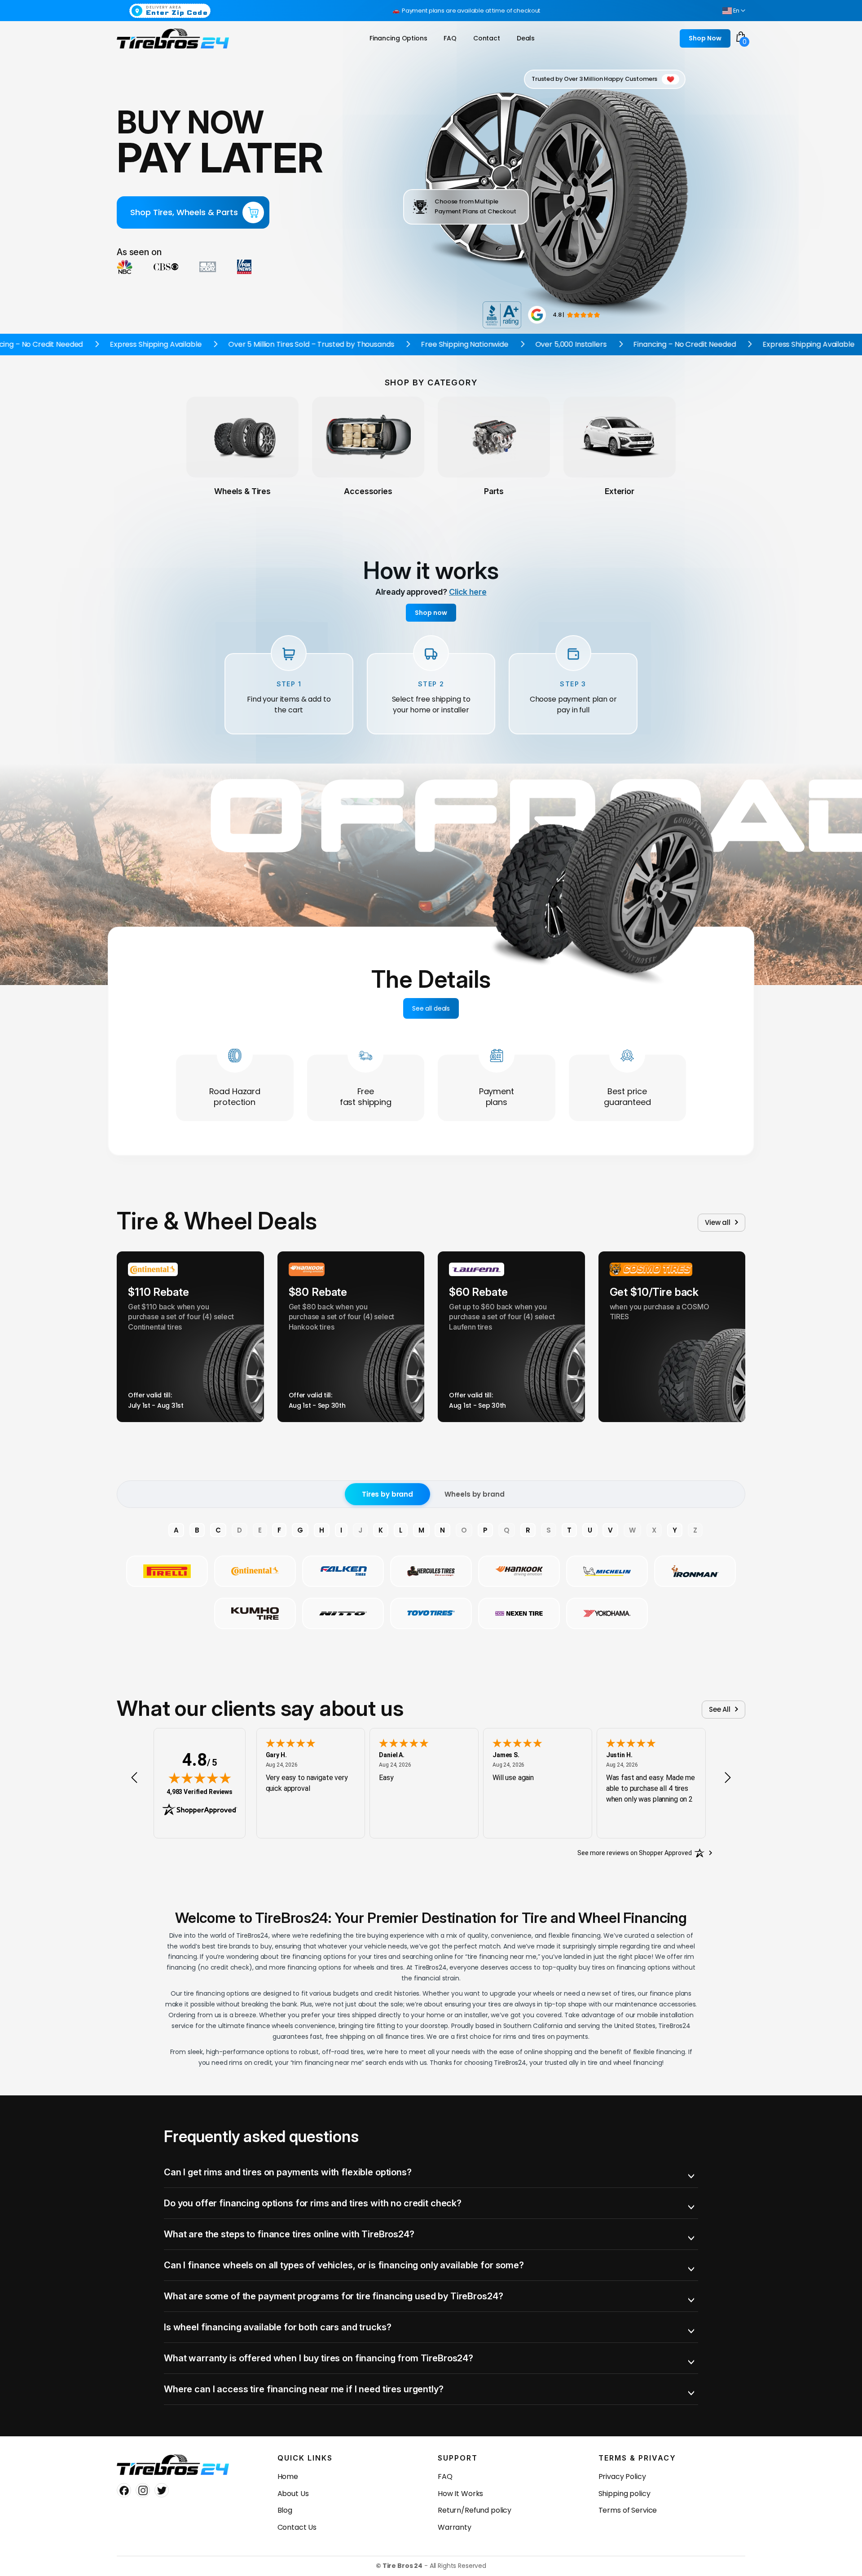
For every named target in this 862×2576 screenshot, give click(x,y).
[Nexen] (519, 1613)
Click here (468, 592)
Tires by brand (387, 1494)
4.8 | (559, 315)
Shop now (431, 613)
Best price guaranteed (627, 1097)
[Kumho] (255, 1613)
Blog (285, 2510)
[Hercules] (431, 1571)
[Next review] (728, 1778)
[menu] (454, 38)
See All (720, 1709)
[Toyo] (431, 1613)
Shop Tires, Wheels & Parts (184, 212)
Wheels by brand (474, 1494)
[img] (200, 1778)
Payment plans (497, 1097)
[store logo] (173, 39)
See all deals (431, 1008)
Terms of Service (628, 2510)
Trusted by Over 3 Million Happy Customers (594, 79)
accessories (368, 491)
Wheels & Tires (242, 491)
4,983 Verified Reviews (200, 1792)
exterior (620, 491)
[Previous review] (134, 1778)
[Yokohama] (607, 1613)
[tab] (431, 2172)
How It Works (460, 2494)
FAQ (445, 2477)
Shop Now (705, 38)
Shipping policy (625, 2494)
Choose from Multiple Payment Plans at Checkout (475, 206)
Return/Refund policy (475, 2510)
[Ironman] (695, 1571)
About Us (293, 2494)
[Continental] (255, 1571)
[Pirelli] (167, 1571)
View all (718, 1222)
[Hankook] (519, 1571)
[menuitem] (398, 38)
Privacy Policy (622, 2477)
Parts (494, 491)
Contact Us (297, 2527)
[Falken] (343, 1571)
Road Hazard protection (235, 1097)
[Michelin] (607, 1571)
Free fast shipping (366, 1097)
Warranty (455, 2527)
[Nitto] (343, 1613)
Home (288, 2477)
